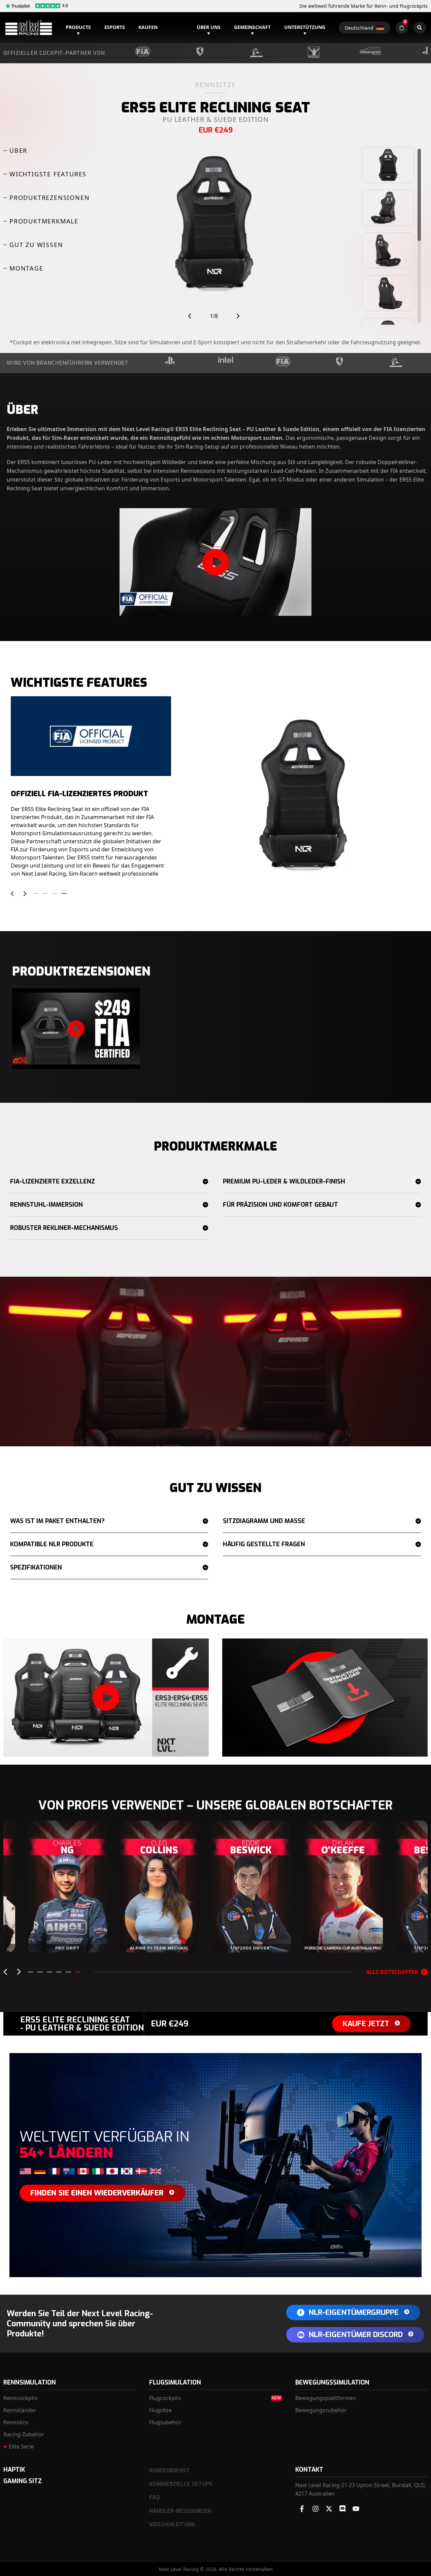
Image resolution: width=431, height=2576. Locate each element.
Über (18, 150)
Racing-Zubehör (24, 2434)
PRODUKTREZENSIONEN (49, 198)
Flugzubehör (165, 2422)
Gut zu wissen (36, 245)
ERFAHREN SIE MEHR (67, 1939)
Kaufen (148, 27)
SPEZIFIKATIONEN (36, 1567)
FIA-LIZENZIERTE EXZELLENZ (53, 1181)
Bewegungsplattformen (326, 2398)
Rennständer (20, 2410)
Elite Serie (21, 2446)
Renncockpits (21, 2398)
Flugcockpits (165, 2398)
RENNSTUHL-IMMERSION (46, 1205)
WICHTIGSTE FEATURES (48, 174)
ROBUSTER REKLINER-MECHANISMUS (64, 1228)
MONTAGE (26, 268)
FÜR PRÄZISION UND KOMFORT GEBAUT (280, 1205)
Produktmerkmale (44, 221)
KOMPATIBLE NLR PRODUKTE (52, 1544)
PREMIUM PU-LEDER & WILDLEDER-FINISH (284, 1181)
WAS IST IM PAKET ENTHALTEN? (57, 1521)
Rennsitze (16, 2422)
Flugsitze (160, 2410)
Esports (115, 27)
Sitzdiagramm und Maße (264, 1521)
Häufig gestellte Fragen (264, 1544)
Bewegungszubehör (321, 2410)
